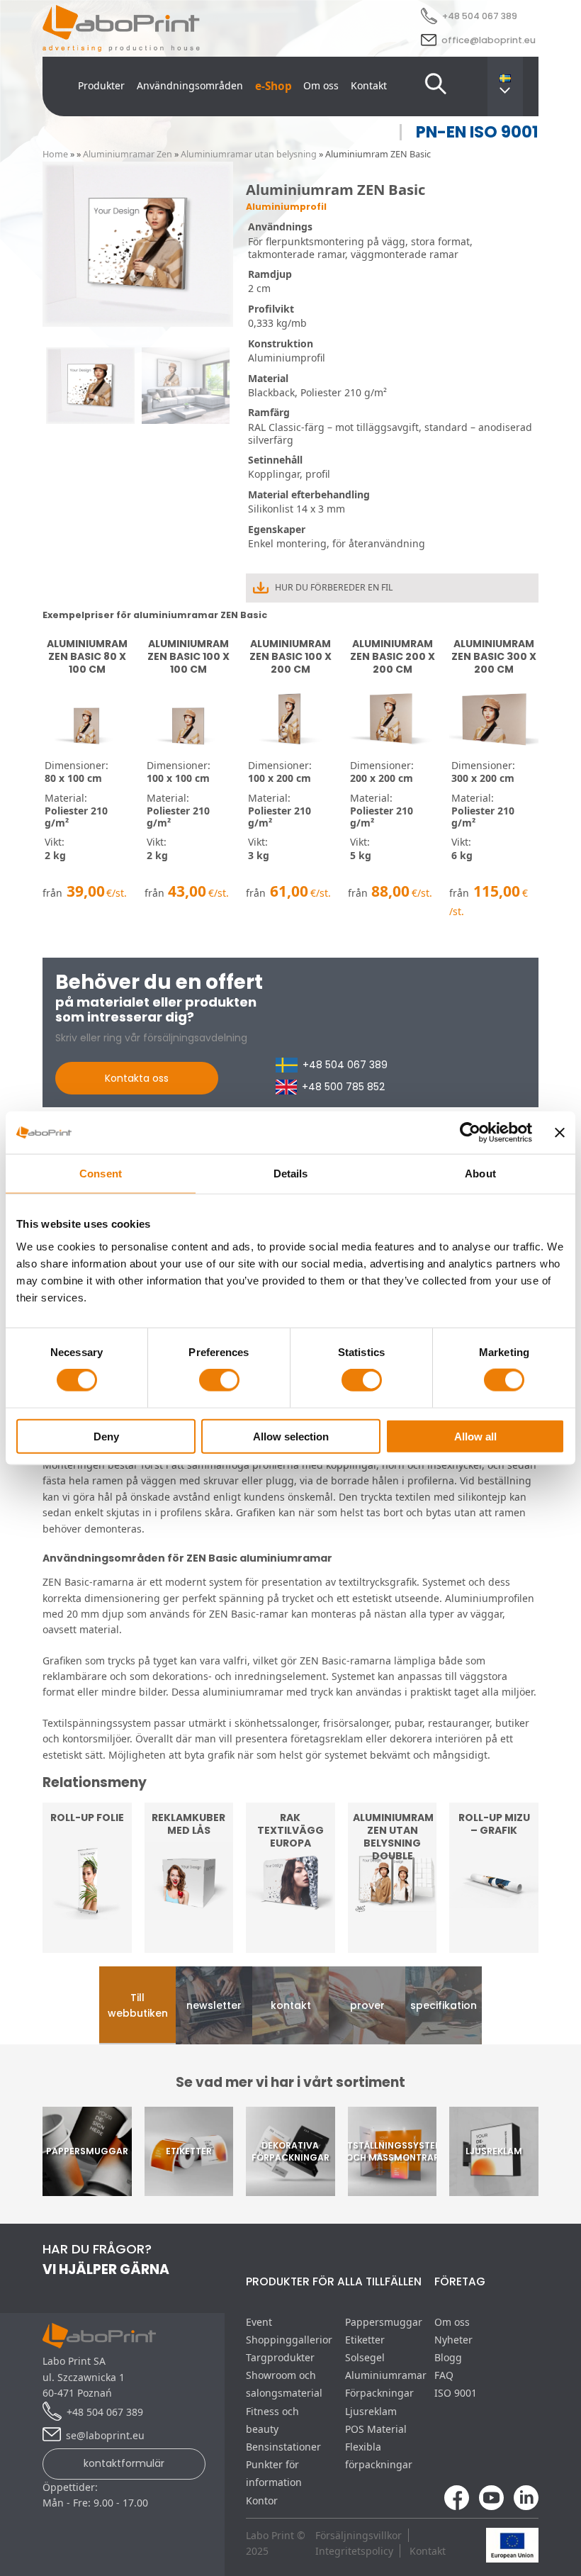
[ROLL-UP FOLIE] (87, 1944)
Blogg (448, 2357)
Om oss (321, 85)
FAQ (444, 2375)
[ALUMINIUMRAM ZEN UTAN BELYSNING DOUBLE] (393, 1944)
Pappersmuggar (384, 2322)
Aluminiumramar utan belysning (249, 154)
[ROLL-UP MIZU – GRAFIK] (494, 1944)
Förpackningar (379, 2393)
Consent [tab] (101, 1174)
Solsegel (365, 2357)
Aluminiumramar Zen (128, 154)
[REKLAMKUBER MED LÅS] (189, 1944)
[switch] (219, 1380)
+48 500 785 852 (343, 1087)
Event (259, 2322)
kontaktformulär (124, 2463)
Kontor (262, 2501)
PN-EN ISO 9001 (477, 132)
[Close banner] (560, 1133)
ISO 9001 (456, 2393)
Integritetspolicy (354, 2551)
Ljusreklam (371, 2411)
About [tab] (480, 1174)
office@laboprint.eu (489, 40)
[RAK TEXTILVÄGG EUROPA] (290, 1944)
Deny (106, 1436)
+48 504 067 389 (480, 16)
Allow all (475, 1436)
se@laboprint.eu (105, 2435)
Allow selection (291, 1436)
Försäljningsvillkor (359, 2535)
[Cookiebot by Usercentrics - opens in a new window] (470, 1133)
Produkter (101, 85)
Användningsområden (190, 85)
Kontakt (369, 85)
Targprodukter (280, 2357)
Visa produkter (189, 1923)
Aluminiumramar (386, 2375)
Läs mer (87, 1923)
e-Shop (273, 86)
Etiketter (365, 2340)
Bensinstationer (283, 2447)
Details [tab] (291, 1174)
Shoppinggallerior (289, 2340)
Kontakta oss (137, 1078)
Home (55, 154)
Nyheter (453, 2340)
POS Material (376, 2429)
